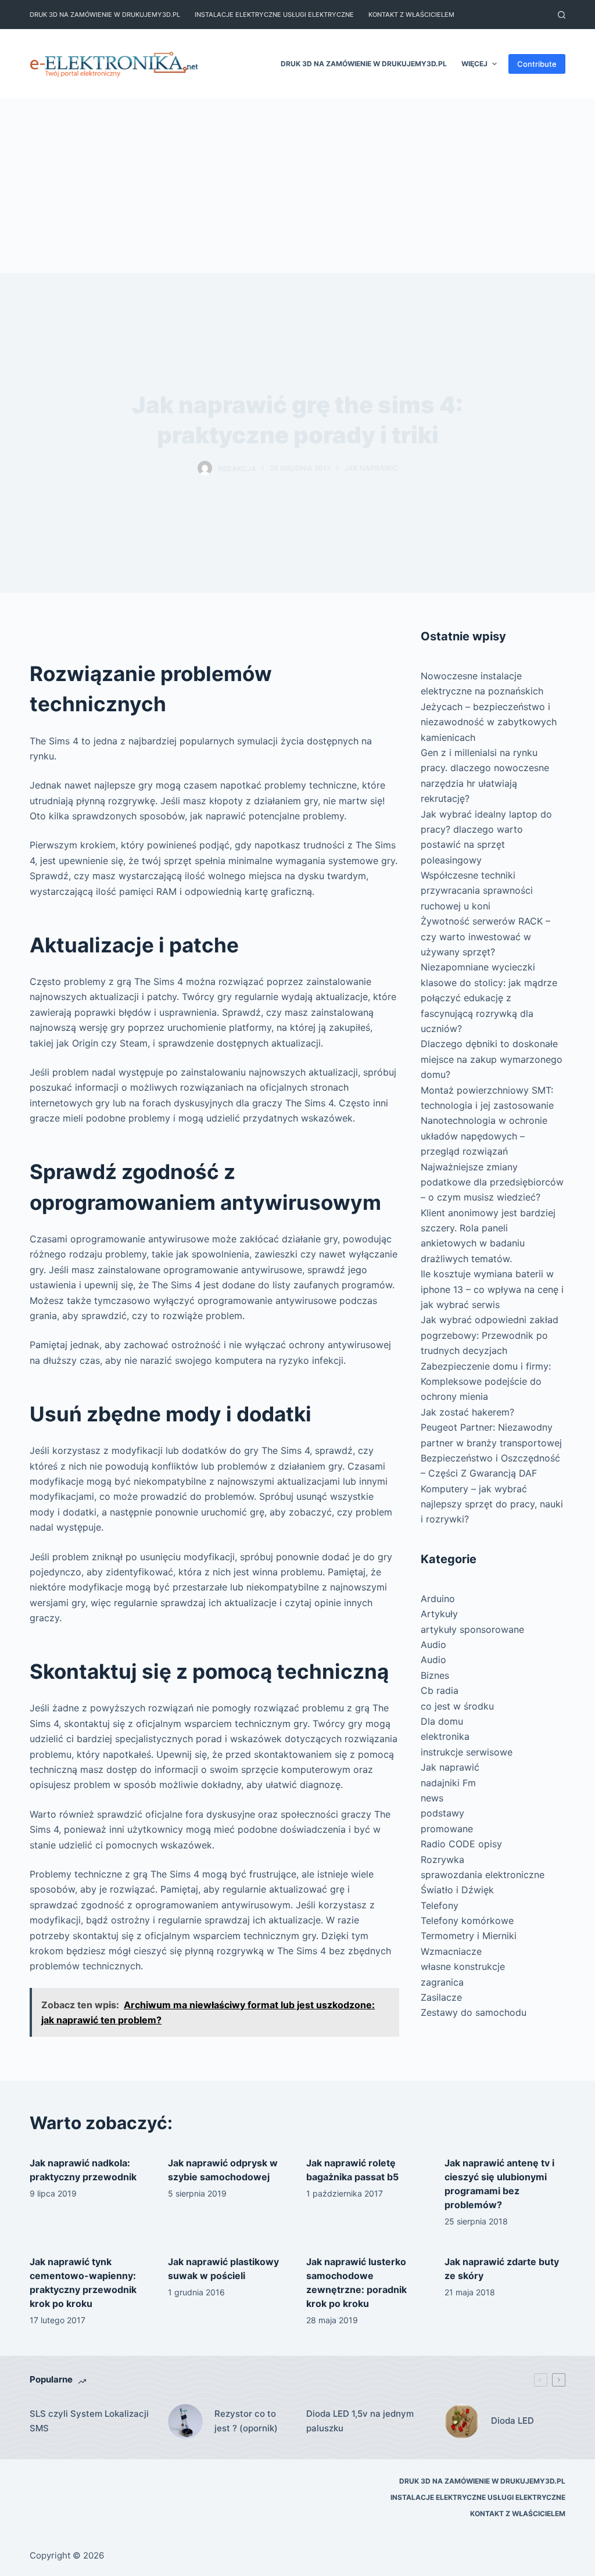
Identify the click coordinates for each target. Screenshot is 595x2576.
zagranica (442, 1982)
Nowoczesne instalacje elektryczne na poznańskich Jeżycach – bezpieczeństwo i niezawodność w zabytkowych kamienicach (489, 707)
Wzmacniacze (451, 1951)
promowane (447, 1829)
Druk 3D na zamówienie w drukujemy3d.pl (105, 15)
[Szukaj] (562, 15)
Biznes (435, 1675)
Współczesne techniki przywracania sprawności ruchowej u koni (477, 891)
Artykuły (439, 1614)
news (432, 1798)
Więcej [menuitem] (474, 64)
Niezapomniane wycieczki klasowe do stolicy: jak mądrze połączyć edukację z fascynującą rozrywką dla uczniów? (489, 998)
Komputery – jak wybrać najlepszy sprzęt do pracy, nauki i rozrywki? (492, 1504)
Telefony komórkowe (467, 1921)
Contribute (537, 64)
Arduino (438, 1599)
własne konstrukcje (463, 1966)
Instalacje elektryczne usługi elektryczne (274, 15)
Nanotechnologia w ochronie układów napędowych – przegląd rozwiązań (484, 1136)
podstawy (442, 1813)
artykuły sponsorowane (472, 1629)
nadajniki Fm (448, 1783)
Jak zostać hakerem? (467, 1412)
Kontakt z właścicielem (411, 15)
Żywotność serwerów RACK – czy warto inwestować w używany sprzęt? (485, 936)
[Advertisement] (297, 186)
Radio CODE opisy (461, 1844)
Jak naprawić (371, 468)
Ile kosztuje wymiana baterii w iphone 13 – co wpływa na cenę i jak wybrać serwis (492, 1289)
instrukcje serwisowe (467, 1752)
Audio (433, 1645)
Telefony (440, 1905)
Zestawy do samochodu (474, 2012)
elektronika (445, 1736)
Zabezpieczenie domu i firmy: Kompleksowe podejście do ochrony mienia (486, 1382)
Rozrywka (442, 1860)
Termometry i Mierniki (469, 1936)
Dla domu (442, 1721)
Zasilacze (441, 1997)
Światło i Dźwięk (457, 1890)
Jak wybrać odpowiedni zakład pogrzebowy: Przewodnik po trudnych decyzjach (490, 1335)
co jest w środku (457, 1706)
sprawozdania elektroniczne (483, 1875)
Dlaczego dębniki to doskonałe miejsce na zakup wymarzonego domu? (492, 1059)
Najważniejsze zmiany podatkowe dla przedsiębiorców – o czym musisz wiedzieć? (492, 1182)
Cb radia (440, 1690)
